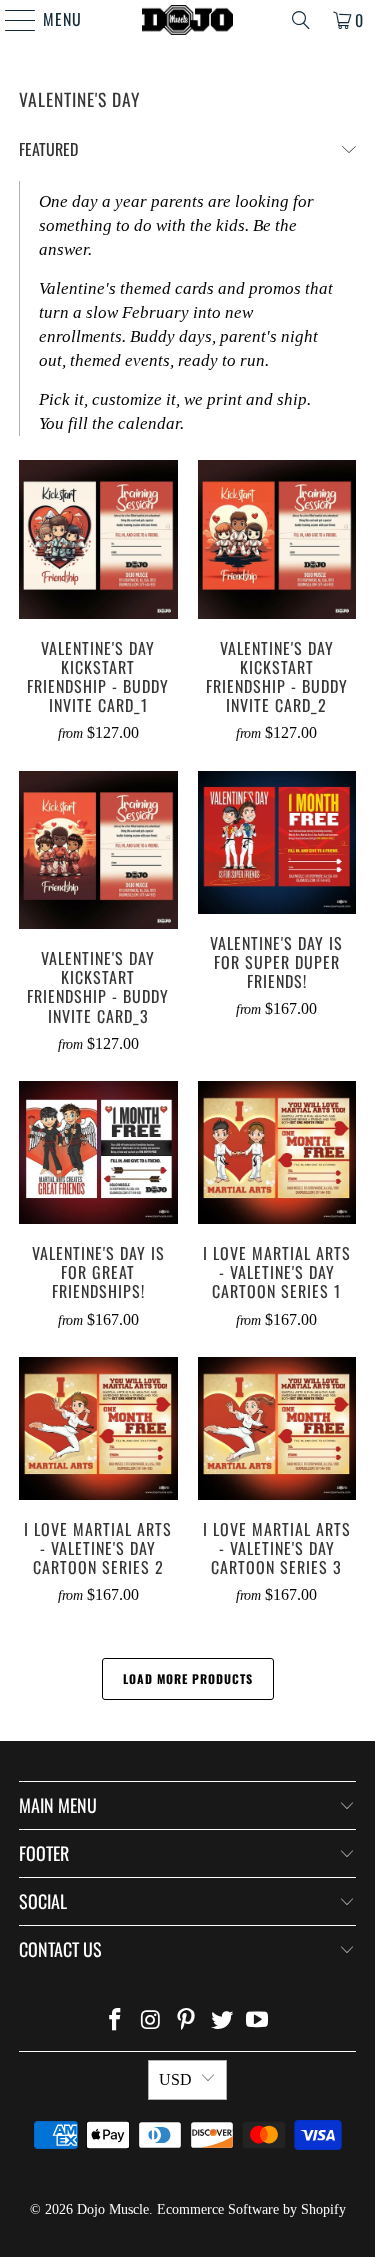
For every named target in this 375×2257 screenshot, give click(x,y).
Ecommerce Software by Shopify (251, 2209)
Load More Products (188, 1678)
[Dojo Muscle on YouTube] (258, 2021)
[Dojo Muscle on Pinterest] (187, 2021)
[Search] (301, 20)
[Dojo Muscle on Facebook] (115, 2021)
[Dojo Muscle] (188, 20)
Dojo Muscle (113, 2209)
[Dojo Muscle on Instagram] (151, 2021)
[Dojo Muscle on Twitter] (222, 2021)
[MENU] (10, 20)
